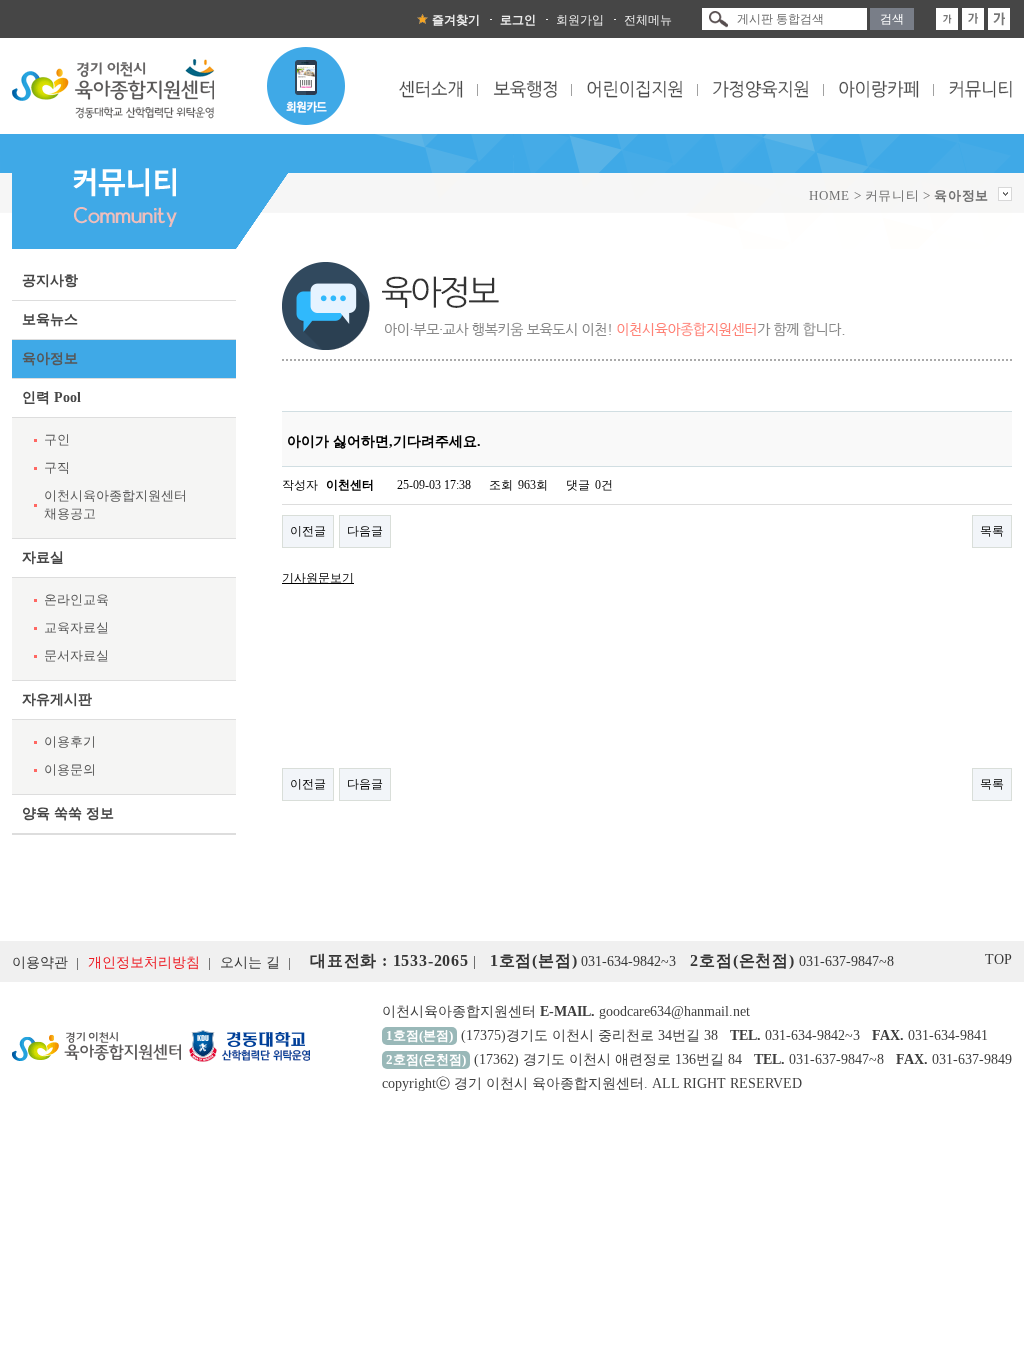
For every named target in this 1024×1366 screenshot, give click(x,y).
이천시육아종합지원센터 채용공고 (115, 504)
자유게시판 (57, 699)
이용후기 (70, 741)
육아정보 (50, 358)
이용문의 (70, 769)
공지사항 (50, 280)
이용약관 (40, 962)
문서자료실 (76, 655)
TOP (998, 959)
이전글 (308, 531)
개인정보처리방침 (144, 962)
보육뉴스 (50, 319)
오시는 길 (250, 962)
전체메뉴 (648, 20)
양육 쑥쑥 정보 (68, 813)
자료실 (43, 557)
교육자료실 (76, 627)
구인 (57, 439)
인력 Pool (51, 397)
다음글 (365, 531)
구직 (57, 467)
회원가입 (580, 20)
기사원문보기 (318, 578)
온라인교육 (76, 599)
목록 (992, 531)
